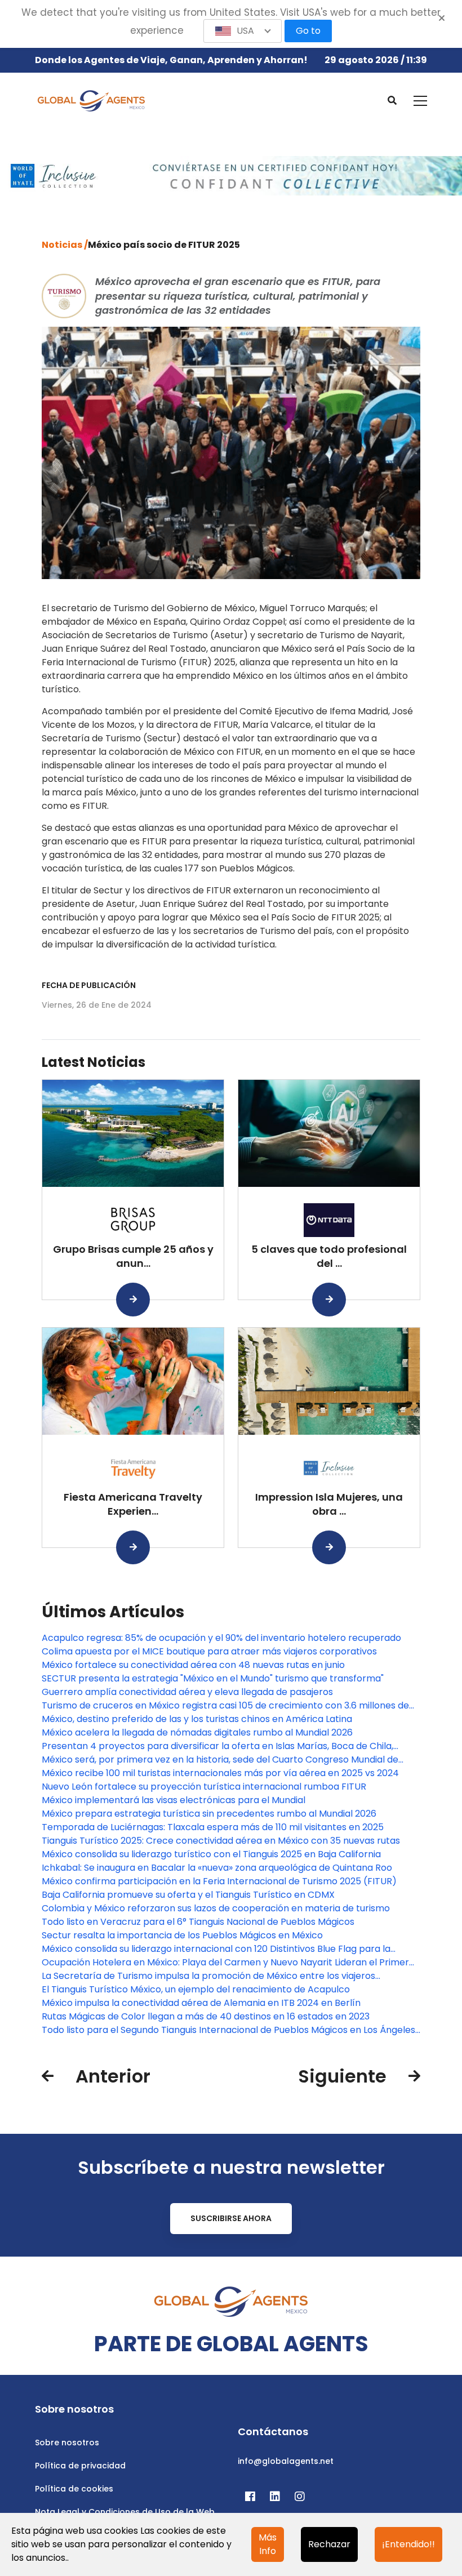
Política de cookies (74, 2489)
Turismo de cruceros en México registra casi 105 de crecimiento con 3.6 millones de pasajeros (225, 1706)
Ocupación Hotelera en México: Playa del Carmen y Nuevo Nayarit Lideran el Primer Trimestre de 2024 (225, 1963)
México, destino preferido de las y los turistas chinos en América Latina (197, 1719)
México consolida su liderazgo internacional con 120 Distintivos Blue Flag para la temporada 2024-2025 (216, 1949)
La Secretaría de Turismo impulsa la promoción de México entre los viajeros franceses (208, 1976)
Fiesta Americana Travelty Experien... (133, 1504)
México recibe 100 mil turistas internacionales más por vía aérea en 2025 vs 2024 (220, 1773)
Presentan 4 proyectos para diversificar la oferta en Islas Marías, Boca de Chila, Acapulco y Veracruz (217, 1746)
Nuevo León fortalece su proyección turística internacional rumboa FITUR (204, 1787)
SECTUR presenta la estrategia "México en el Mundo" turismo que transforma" (213, 1678)
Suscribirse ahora (231, 2218)
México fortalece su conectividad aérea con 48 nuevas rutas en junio (193, 1665)
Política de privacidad (80, 2466)
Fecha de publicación (89, 985)
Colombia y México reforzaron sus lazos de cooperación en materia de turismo (216, 1908)
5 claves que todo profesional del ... (329, 1256)
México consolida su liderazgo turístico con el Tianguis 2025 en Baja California (211, 1854)
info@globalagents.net (286, 2461)
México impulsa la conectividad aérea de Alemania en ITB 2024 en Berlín (201, 2003)
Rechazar (329, 2544)
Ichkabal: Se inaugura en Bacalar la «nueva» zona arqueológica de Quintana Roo (217, 1868)
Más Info (268, 2544)
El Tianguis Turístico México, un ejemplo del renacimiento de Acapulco (196, 1989)
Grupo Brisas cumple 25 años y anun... (133, 1256)
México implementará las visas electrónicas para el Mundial (174, 1800)
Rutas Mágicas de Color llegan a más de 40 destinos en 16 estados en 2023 (206, 2016)
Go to (308, 31)
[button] (243, 31)
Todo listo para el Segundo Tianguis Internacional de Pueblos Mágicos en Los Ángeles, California (229, 2030)
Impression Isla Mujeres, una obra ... (329, 1504)
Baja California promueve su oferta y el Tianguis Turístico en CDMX (188, 1895)
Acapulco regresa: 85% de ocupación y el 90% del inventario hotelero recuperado (221, 1638)
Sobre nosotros (67, 2442)
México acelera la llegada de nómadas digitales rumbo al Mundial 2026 (197, 1732)
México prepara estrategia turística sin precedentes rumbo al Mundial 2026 (209, 1814)
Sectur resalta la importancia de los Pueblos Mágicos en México (182, 1935)
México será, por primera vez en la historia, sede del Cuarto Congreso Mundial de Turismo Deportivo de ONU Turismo (220, 1760)
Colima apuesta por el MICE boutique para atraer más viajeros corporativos (209, 1651)
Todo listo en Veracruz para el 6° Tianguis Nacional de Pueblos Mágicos (198, 1922)
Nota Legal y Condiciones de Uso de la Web (125, 2512)
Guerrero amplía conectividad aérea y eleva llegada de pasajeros (187, 1692)
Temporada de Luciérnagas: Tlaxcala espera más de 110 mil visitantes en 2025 (213, 1827)
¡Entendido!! (408, 2544)
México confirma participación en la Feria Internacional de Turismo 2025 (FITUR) (219, 1881)
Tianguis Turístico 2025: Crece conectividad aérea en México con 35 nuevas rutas (221, 1841)
